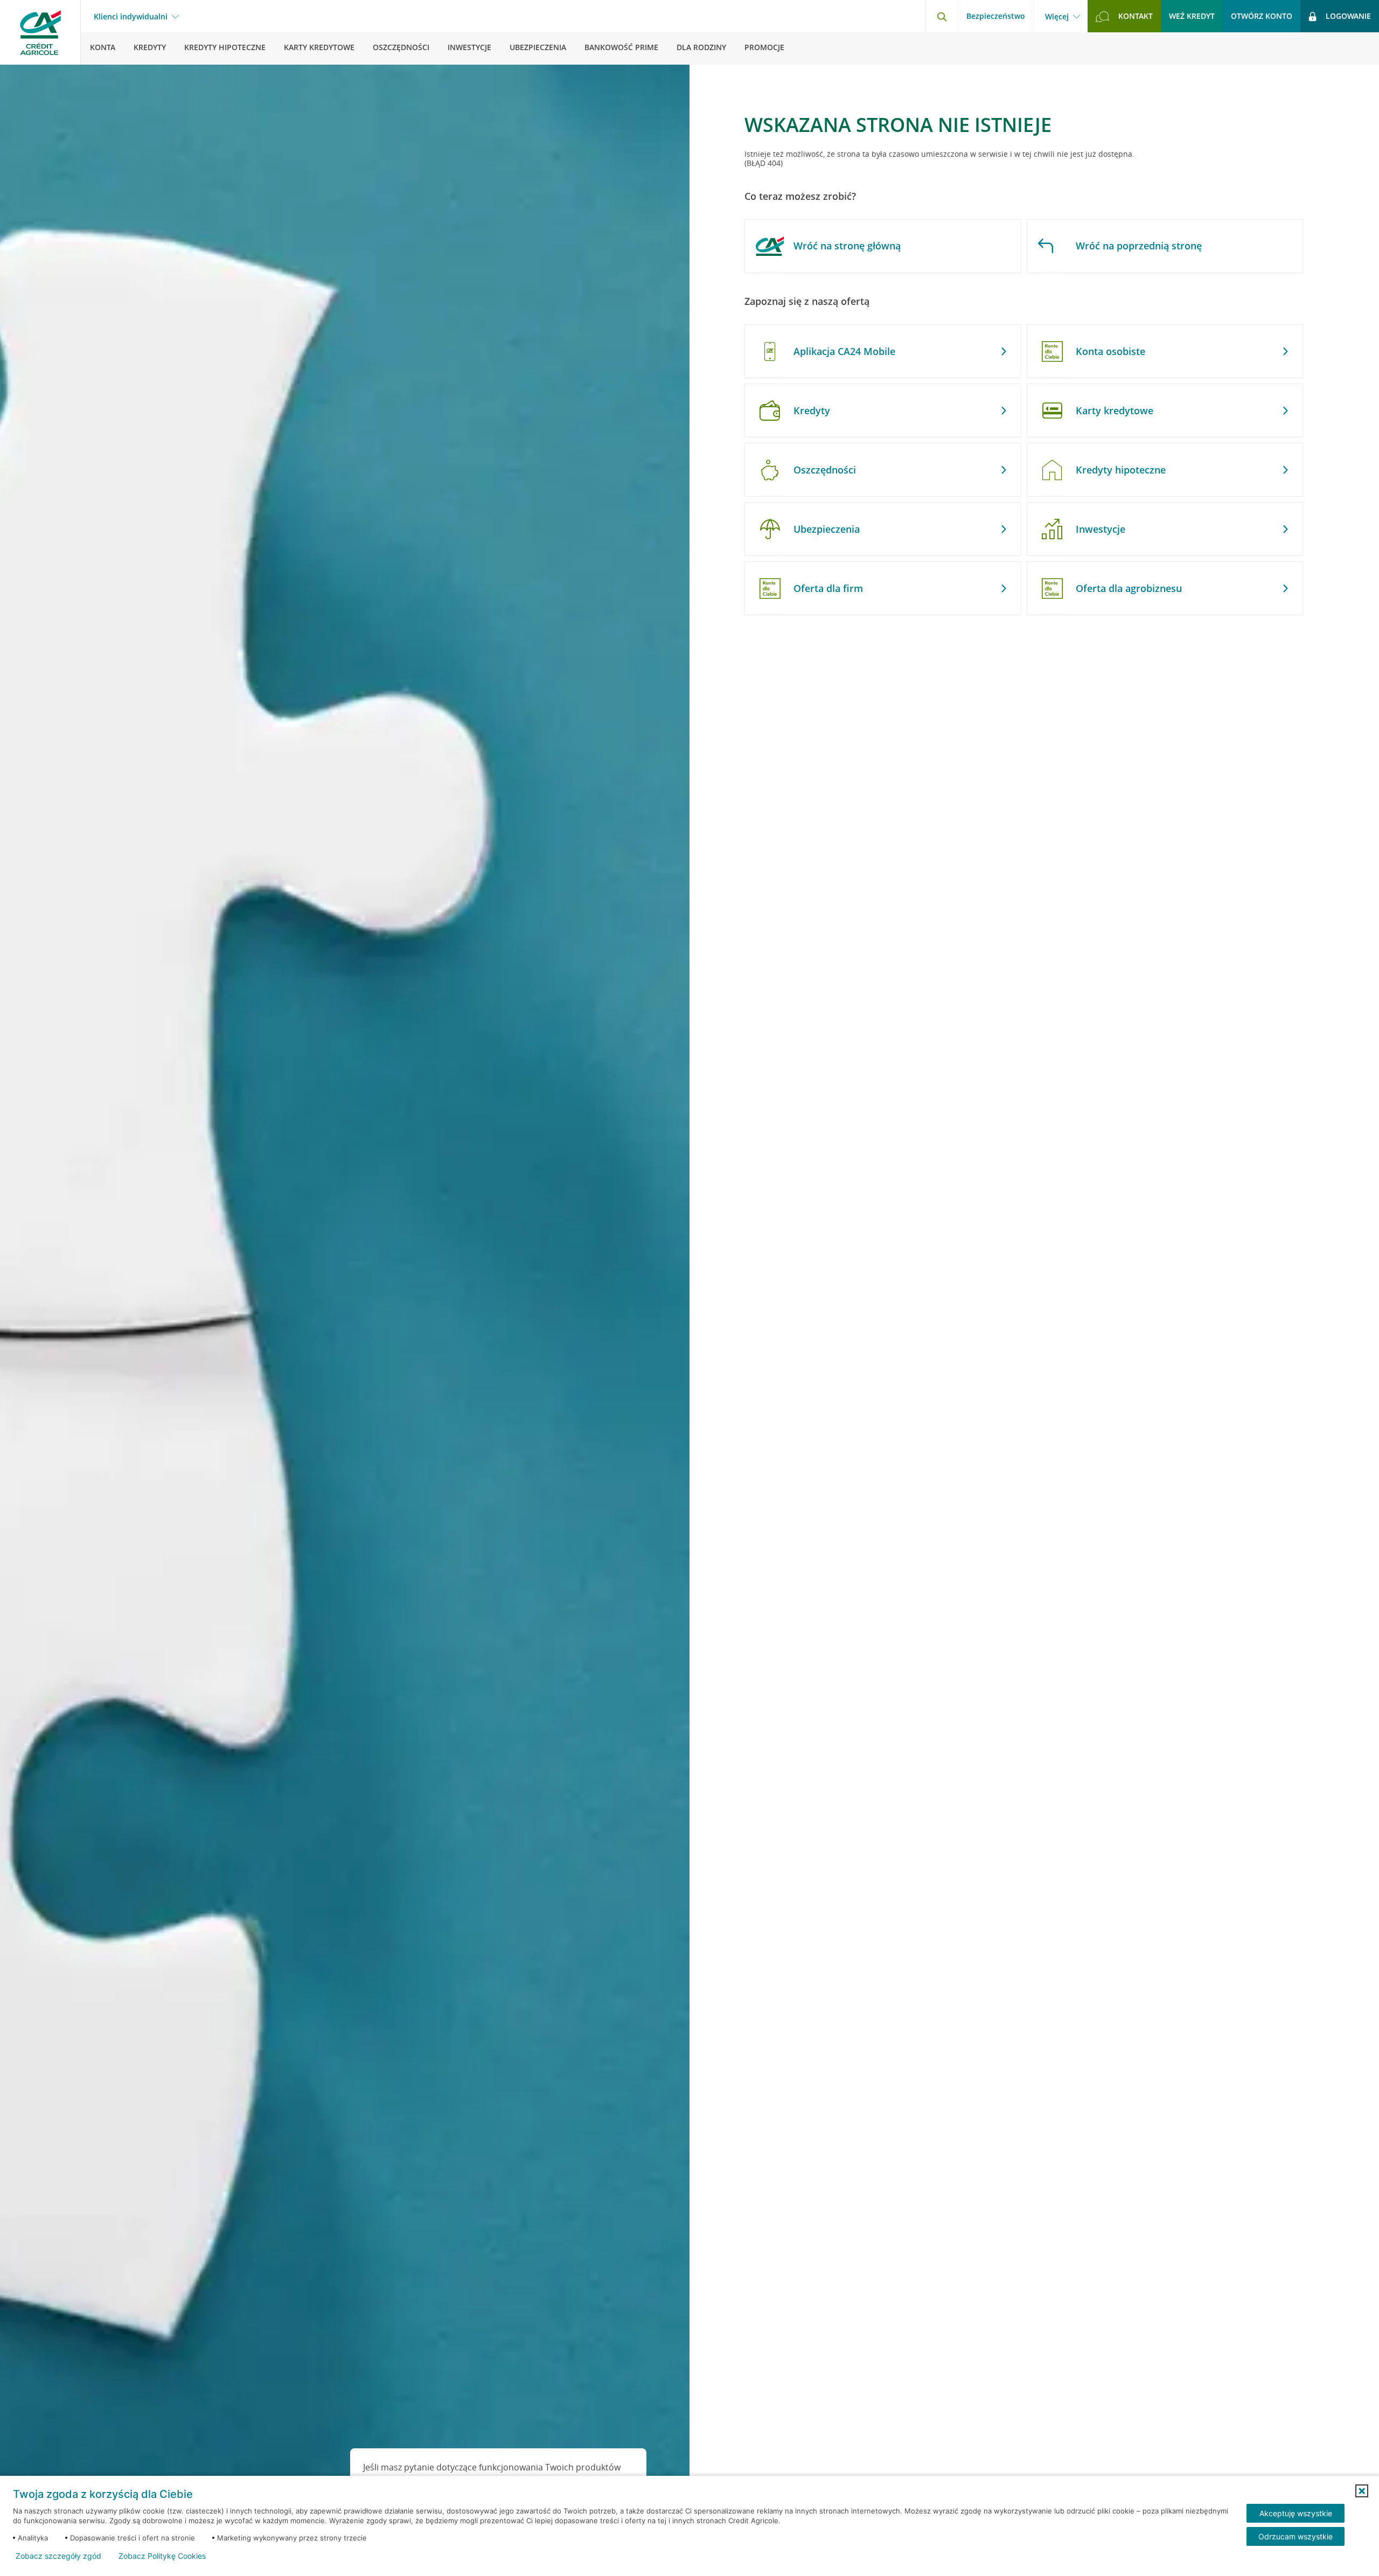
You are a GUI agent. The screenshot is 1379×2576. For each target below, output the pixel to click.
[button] (1362, 2491)
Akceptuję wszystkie (1296, 2513)
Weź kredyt (1192, 16)
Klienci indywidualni (131, 17)
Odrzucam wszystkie (1296, 2536)
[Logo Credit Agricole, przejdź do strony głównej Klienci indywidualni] (40, 32)
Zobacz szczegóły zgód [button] (58, 2556)
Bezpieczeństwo (996, 16)
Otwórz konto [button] (1262, 16)
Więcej (1057, 17)
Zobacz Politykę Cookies (162, 2556)
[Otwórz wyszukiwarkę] (942, 16)
